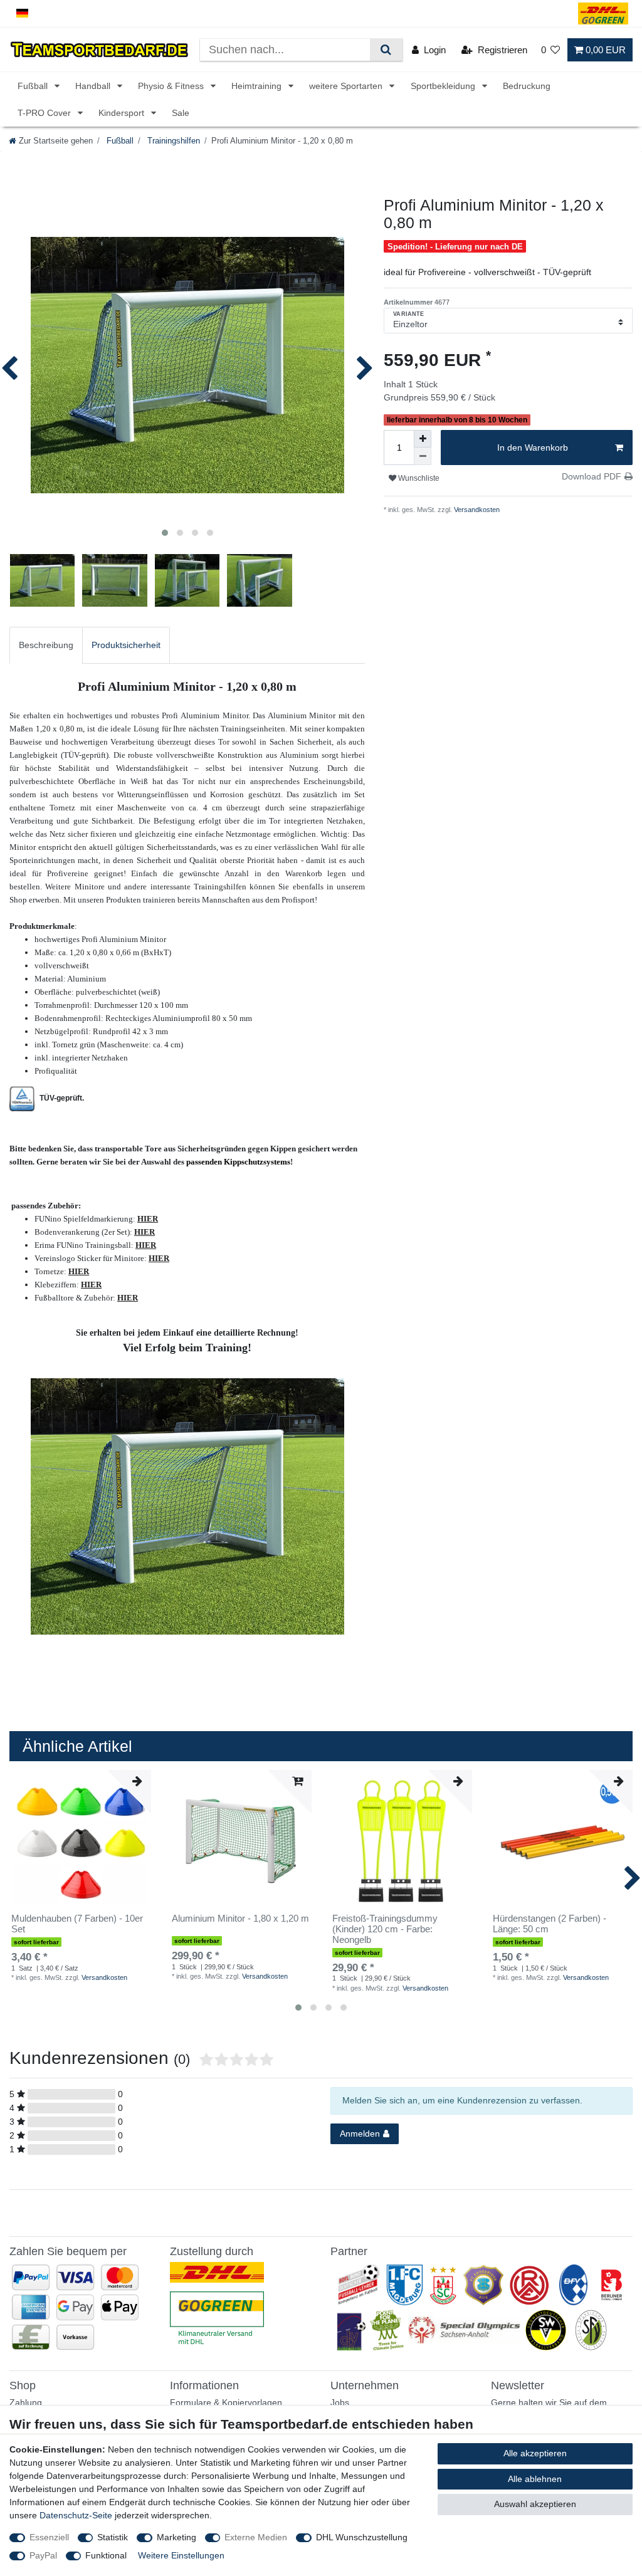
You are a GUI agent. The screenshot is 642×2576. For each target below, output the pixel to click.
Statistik (113, 2537)
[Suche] (386, 50)
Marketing (176, 2537)
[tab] (46, 645)
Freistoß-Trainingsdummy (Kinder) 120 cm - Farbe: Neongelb (385, 1929)
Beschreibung (46, 645)
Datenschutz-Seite (76, 2515)
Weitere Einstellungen (181, 2555)
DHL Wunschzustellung (362, 2537)
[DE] (22, 13)
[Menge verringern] (423, 456)
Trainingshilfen (172, 141)
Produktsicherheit (126, 645)
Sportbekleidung (444, 86)
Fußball (34, 86)
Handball (94, 86)
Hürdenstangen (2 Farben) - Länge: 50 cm (550, 1924)
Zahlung (26, 2402)
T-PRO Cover (45, 113)
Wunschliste (418, 478)
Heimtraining (258, 86)
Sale (181, 113)
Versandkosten (476, 510)
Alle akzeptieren (535, 2453)
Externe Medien (256, 2537)
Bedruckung (527, 86)
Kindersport (123, 113)
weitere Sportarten (347, 86)
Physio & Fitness (172, 86)
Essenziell (49, 2537)
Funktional (106, 2555)
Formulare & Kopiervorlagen (226, 2402)
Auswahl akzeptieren (535, 2504)
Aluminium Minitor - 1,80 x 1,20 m (240, 1919)
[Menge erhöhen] (423, 439)
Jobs (340, 2402)
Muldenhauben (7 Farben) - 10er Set (77, 1924)
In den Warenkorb (533, 448)
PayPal (43, 2555)
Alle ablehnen (535, 2479)
